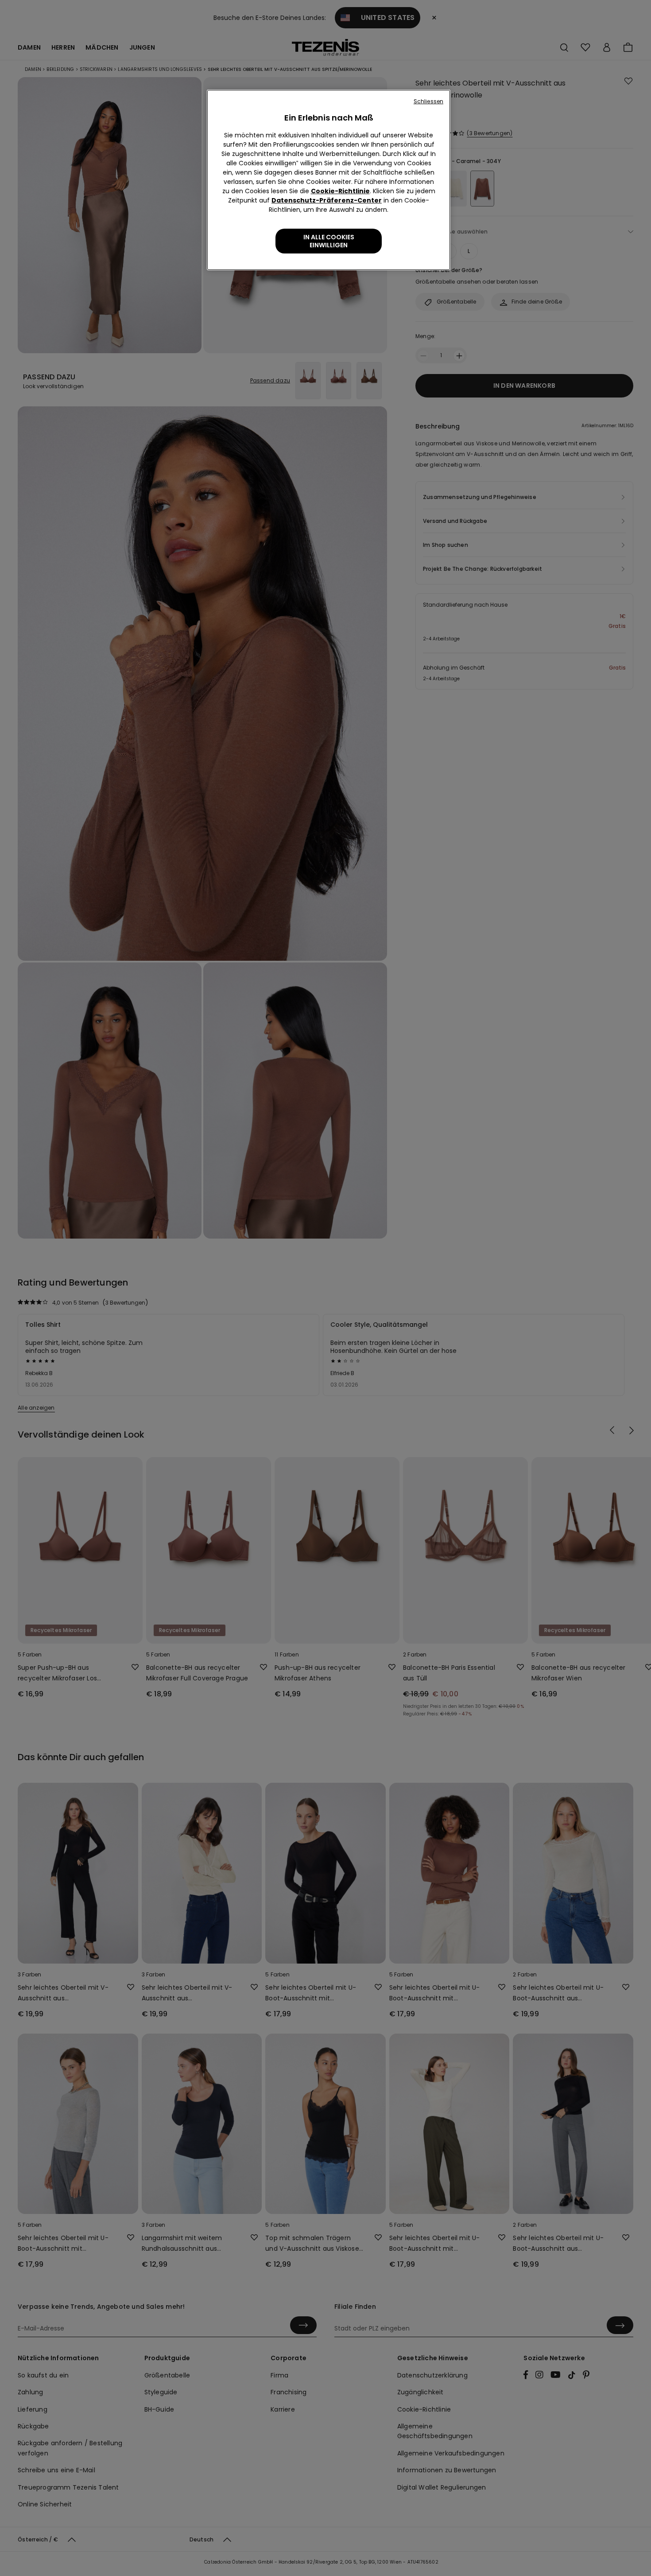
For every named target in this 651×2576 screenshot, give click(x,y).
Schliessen (428, 101)
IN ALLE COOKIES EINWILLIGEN (329, 241)
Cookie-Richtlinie (340, 191)
